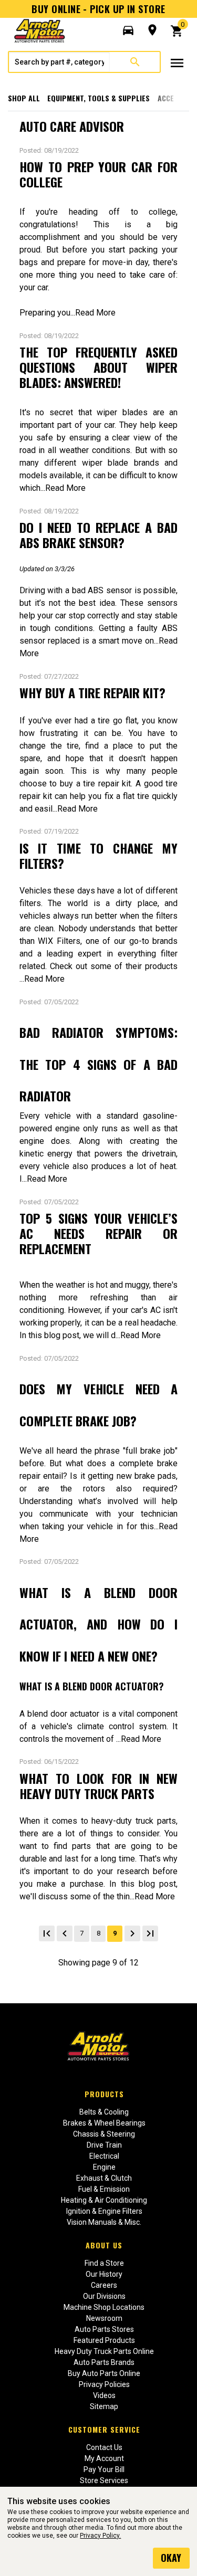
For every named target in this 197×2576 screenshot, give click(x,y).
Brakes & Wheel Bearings (104, 2123)
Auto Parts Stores (104, 2329)
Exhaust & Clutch (104, 2178)
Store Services (104, 2480)
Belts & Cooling (104, 2112)
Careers (104, 2285)
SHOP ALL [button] (24, 98)
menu (177, 63)
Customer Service (104, 2429)
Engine (104, 2167)
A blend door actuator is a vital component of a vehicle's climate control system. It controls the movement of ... (99, 1726)
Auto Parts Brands (104, 2362)
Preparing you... (47, 313)
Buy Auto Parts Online (104, 2373)
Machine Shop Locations (104, 2307)
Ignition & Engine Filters (104, 2211)
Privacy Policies (104, 2384)
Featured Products (104, 2340)
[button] (128, 30)
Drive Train (104, 2145)
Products (104, 2094)
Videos (104, 2395)
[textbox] (59, 62)
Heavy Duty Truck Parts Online (104, 2351)
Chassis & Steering (104, 2134)
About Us (104, 2245)
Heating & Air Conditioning (104, 2200)
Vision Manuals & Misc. (104, 2222)
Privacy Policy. (100, 2536)
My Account (104, 2458)
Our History (104, 2274)
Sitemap (104, 2406)
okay (171, 2558)
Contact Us (104, 2447)
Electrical (104, 2156)
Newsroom (104, 2318)
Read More (95, 313)
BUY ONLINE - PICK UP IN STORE (98, 9)
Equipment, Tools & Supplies (98, 98)
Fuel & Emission (104, 2189)
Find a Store (104, 2263)
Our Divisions (104, 2296)
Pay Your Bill (104, 2469)
